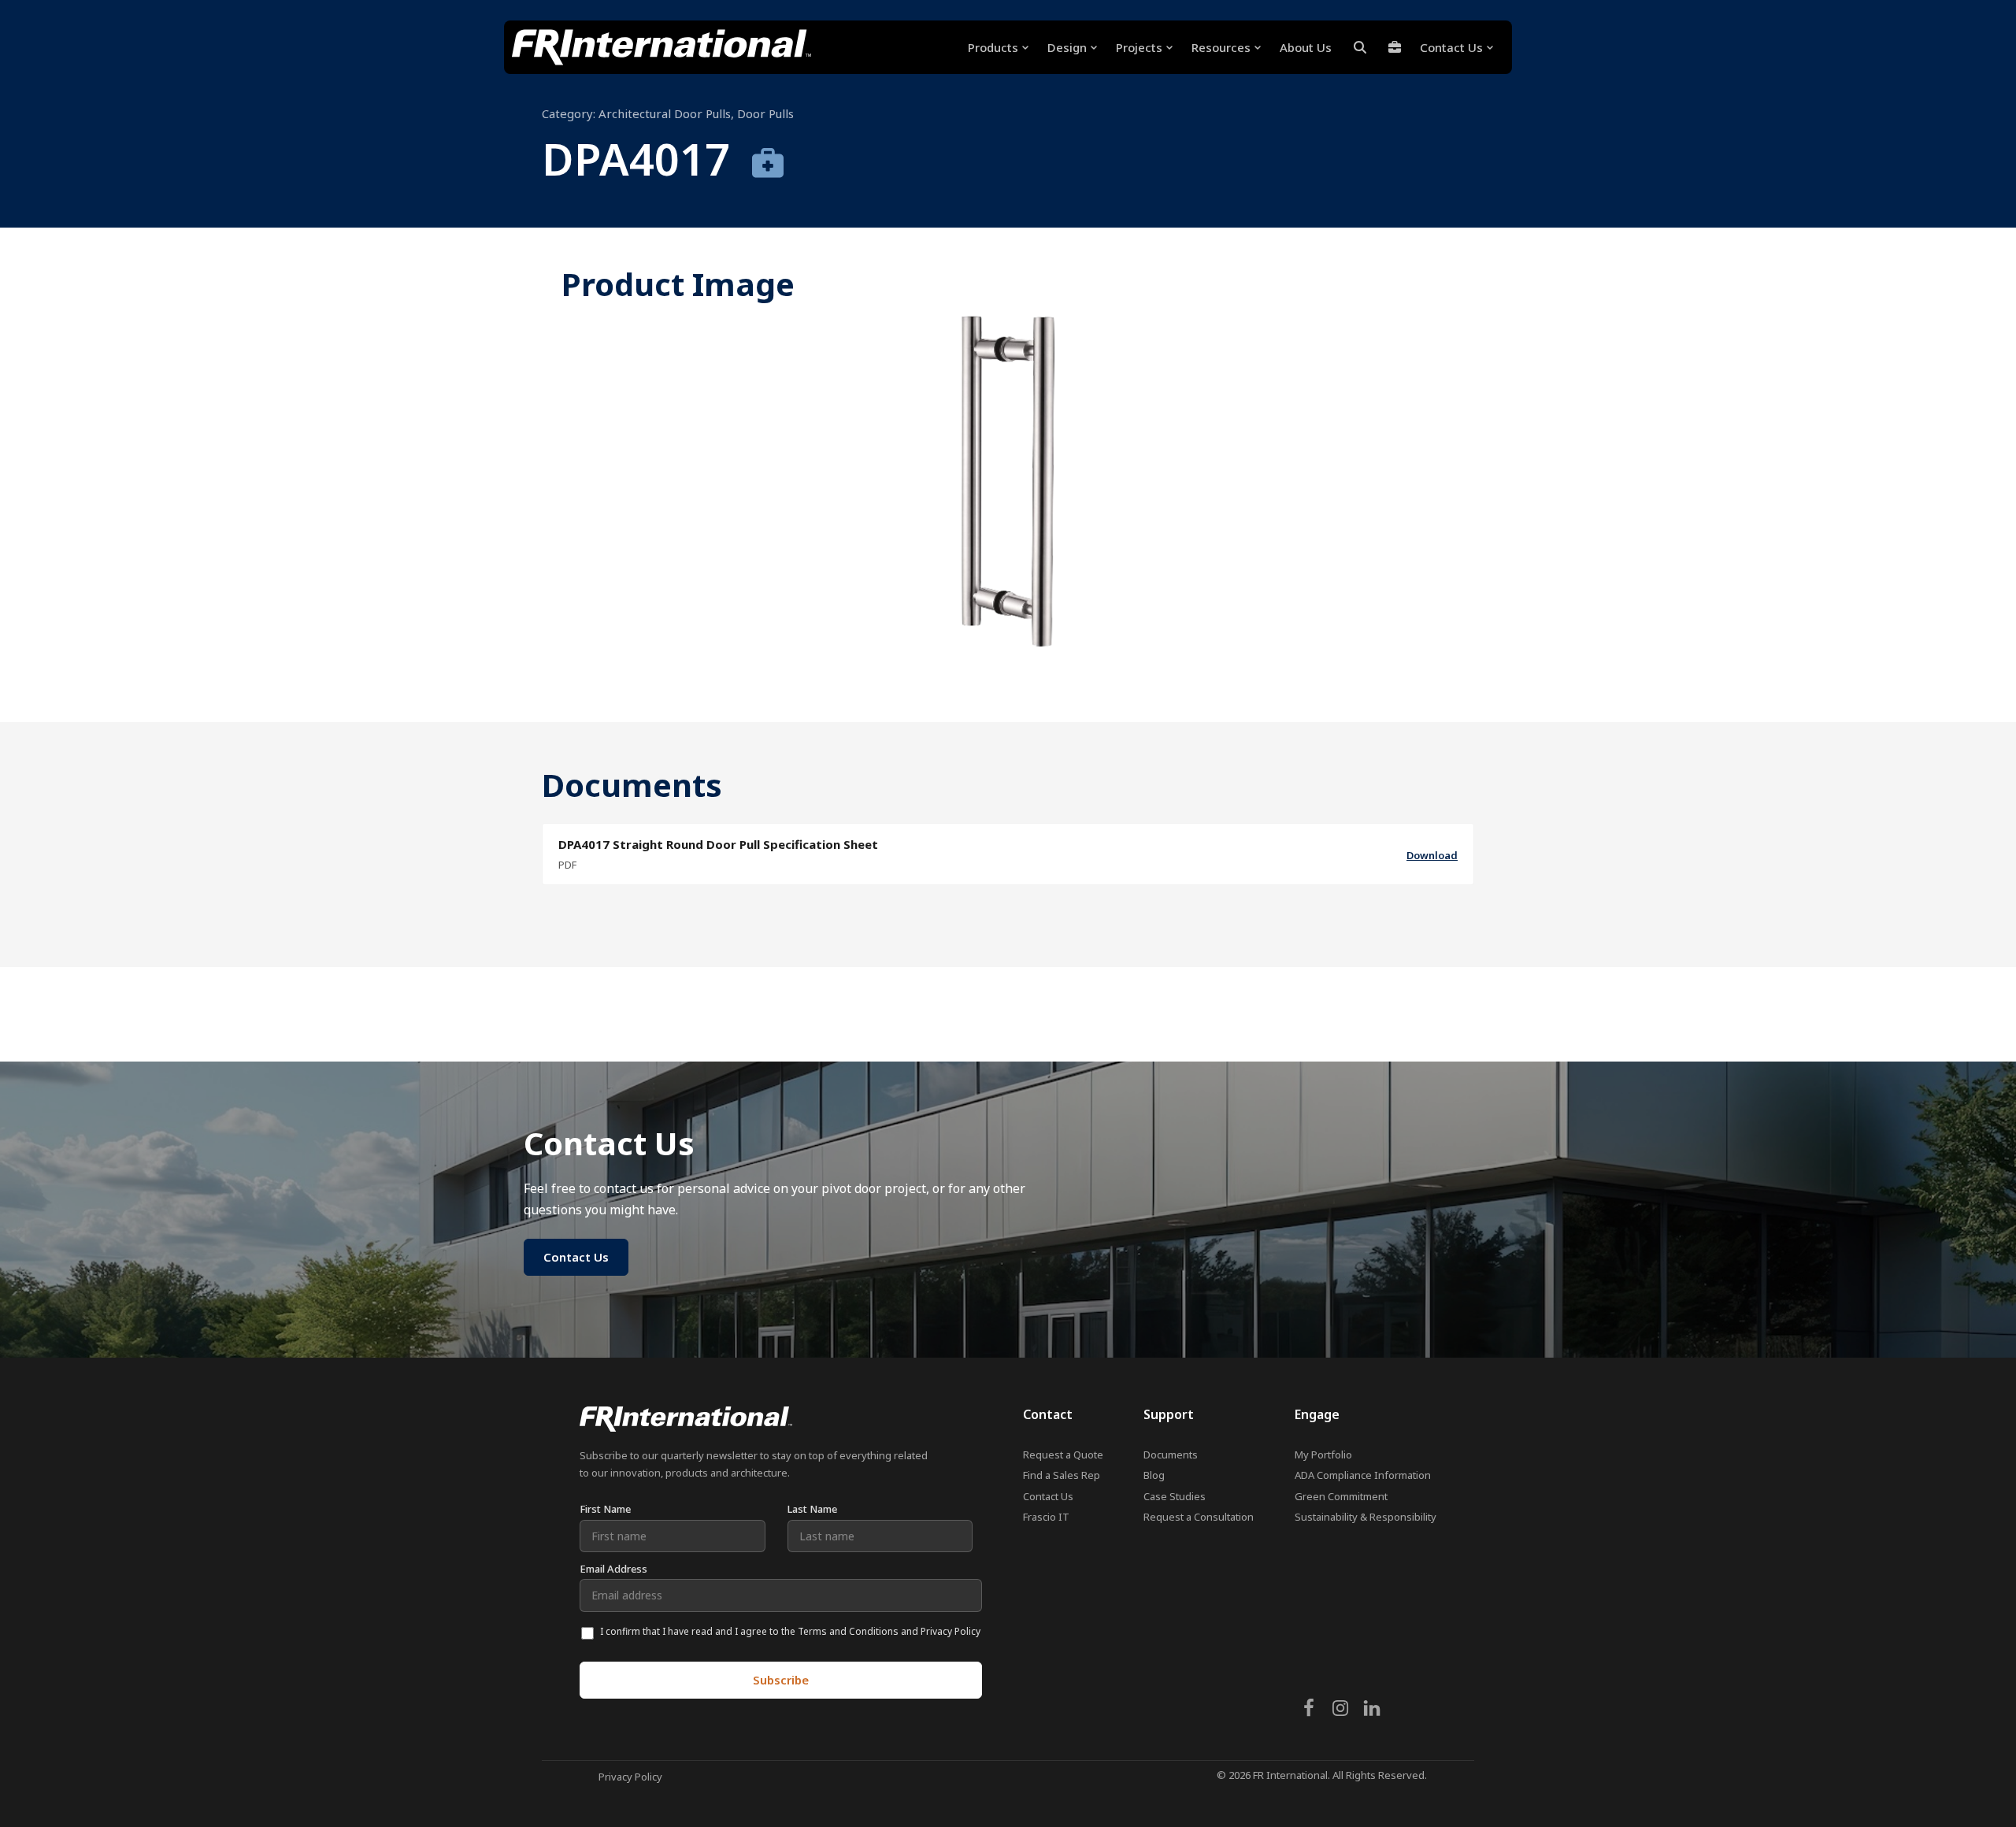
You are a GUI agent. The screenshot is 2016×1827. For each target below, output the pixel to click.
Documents (1171, 1455)
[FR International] (661, 47)
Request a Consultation (1199, 1517)
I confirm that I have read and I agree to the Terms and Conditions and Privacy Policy (790, 1631)
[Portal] (1395, 47)
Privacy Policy (630, 1777)
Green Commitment (1341, 1496)
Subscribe (781, 1680)
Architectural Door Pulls (665, 113)
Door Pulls (765, 113)
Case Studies (1175, 1496)
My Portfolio (1323, 1455)
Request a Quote (1063, 1455)
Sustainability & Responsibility (1366, 1517)
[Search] (1360, 47)
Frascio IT (1046, 1517)
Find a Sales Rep (1062, 1475)
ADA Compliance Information (1363, 1475)
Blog (1154, 1475)
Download (1432, 855)
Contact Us (1048, 1496)
